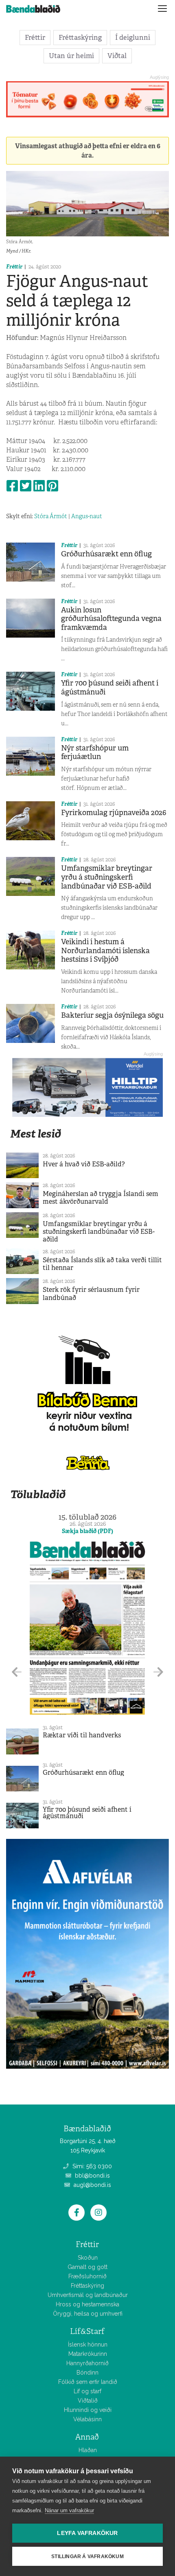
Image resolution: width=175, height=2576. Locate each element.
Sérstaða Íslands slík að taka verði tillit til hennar (102, 1264)
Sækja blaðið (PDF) (87, 1531)
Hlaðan (88, 2450)
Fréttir (35, 37)
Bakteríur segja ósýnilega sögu (112, 1015)
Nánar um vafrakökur (69, 2510)
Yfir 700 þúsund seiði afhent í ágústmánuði (110, 688)
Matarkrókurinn (88, 2354)
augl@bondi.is (92, 2185)
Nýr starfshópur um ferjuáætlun (95, 753)
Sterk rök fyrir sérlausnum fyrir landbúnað (91, 1293)
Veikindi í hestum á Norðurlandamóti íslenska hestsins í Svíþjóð (105, 951)
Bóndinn (87, 2373)
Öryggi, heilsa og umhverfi (88, 2314)
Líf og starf (87, 2391)
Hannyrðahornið (87, 2363)
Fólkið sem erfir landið (88, 2382)
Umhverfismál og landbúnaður (88, 2295)
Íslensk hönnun (88, 2345)
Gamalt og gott (87, 2267)
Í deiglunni (133, 37)
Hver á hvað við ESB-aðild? (84, 1164)
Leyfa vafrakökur (87, 2533)
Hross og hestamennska (87, 2304)
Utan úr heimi (71, 56)
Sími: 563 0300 (91, 2166)
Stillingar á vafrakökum (87, 2557)
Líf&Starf (87, 2331)
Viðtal (117, 56)
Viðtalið (88, 2401)
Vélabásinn (87, 2419)
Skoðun (88, 2258)
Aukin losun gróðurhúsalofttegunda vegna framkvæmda (111, 619)
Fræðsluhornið (87, 2276)
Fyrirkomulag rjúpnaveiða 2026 (114, 813)
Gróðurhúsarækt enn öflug (106, 554)
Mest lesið (36, 1134)
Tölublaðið (38, 1494)
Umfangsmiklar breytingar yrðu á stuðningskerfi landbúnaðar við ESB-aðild (107, 877)
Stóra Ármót (51, 516)
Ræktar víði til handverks (82, 1735)
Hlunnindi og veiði (88, 2410)
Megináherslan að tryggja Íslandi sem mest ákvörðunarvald (101, 1198)
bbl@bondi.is (92, 2176)
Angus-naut (87, 516)
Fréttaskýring (80, 37)
